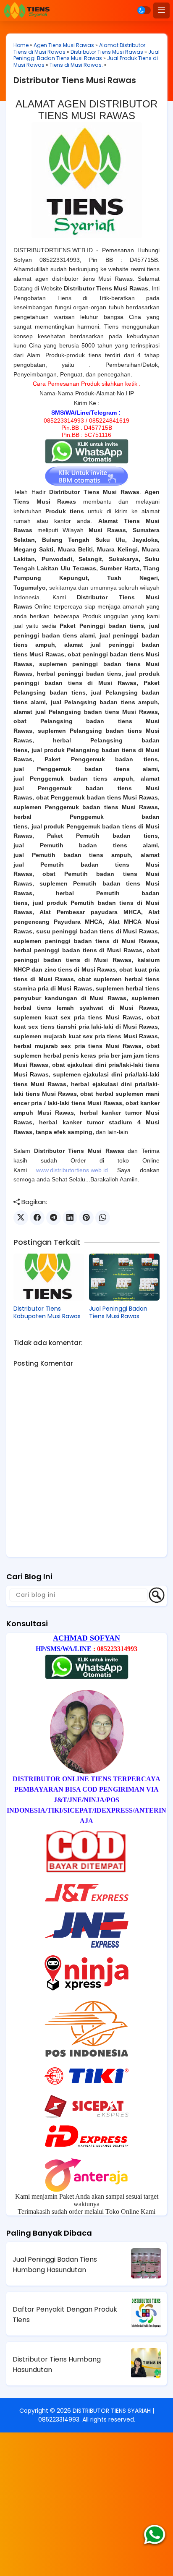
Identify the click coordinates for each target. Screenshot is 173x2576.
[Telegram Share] (54, 1218)
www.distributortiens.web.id (72, 1170)
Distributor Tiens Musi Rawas (107, 52)
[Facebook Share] (37, 1218)
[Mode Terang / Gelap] (144, 10)
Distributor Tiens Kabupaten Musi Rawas (47, 1312)
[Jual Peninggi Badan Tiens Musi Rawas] (124, 1277)
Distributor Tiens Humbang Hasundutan (57, 2364)
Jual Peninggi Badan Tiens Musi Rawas (86, 55)
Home (21, 45)
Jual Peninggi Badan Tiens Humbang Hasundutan (55, 2265)
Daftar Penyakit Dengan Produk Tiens (65, 2315)
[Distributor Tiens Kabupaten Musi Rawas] (49, 1277)
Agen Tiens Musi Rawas (64, 45)
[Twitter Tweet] (21, 1218)
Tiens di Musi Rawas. (76, 65)
